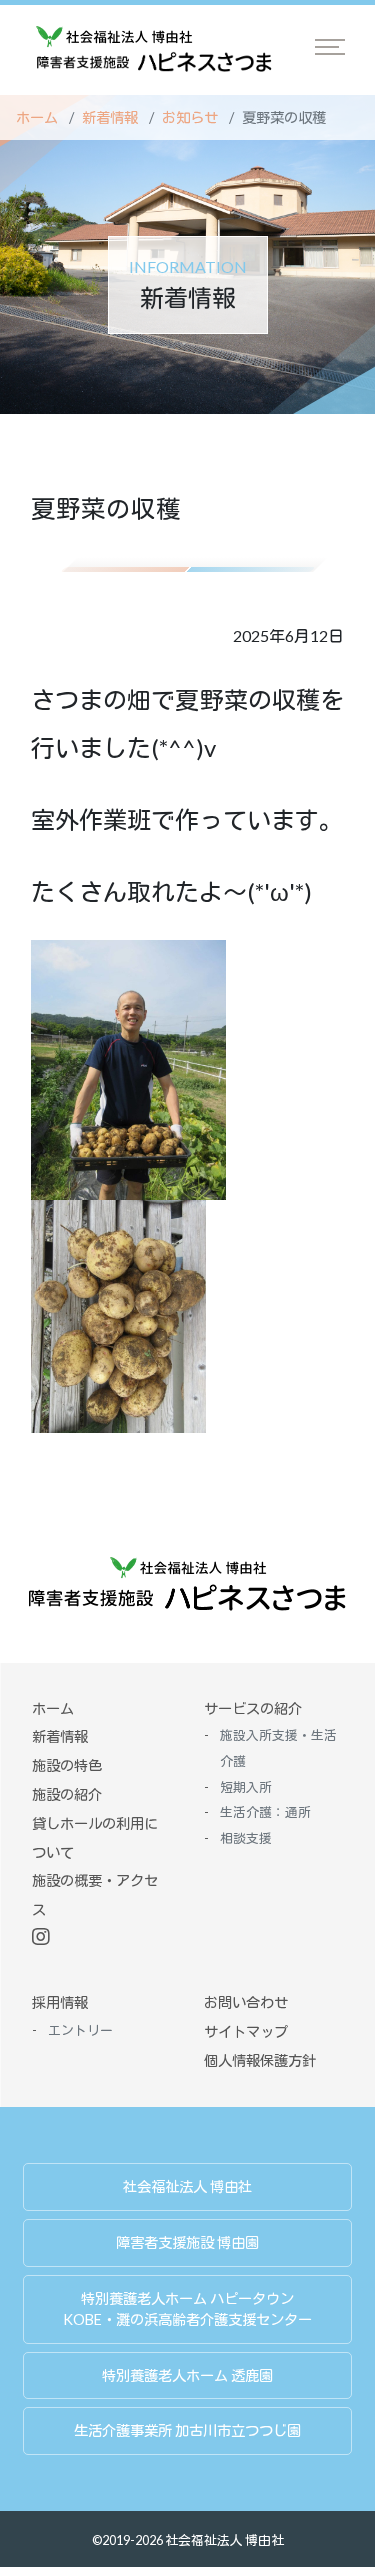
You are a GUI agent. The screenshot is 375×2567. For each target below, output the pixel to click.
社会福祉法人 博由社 (187, 2186)
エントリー (80, 2030)
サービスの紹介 (253, 1708)
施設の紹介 (67, 1794)
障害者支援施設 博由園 (187, 2242)
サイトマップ (246, 2031)
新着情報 (110, 117)
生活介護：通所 (265, 1812)
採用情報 (60, 2002)
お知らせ (190, 117)
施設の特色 (67, 1765)
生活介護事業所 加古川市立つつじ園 (187, 2430)
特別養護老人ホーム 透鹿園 (187, 2375)
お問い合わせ (246, 2002)
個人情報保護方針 (260, 2060)
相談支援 (246, 1838)
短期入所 (246, 1787)
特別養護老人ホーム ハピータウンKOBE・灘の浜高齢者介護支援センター (187, 2309)
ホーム (37, 117)
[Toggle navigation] (330, 47)
